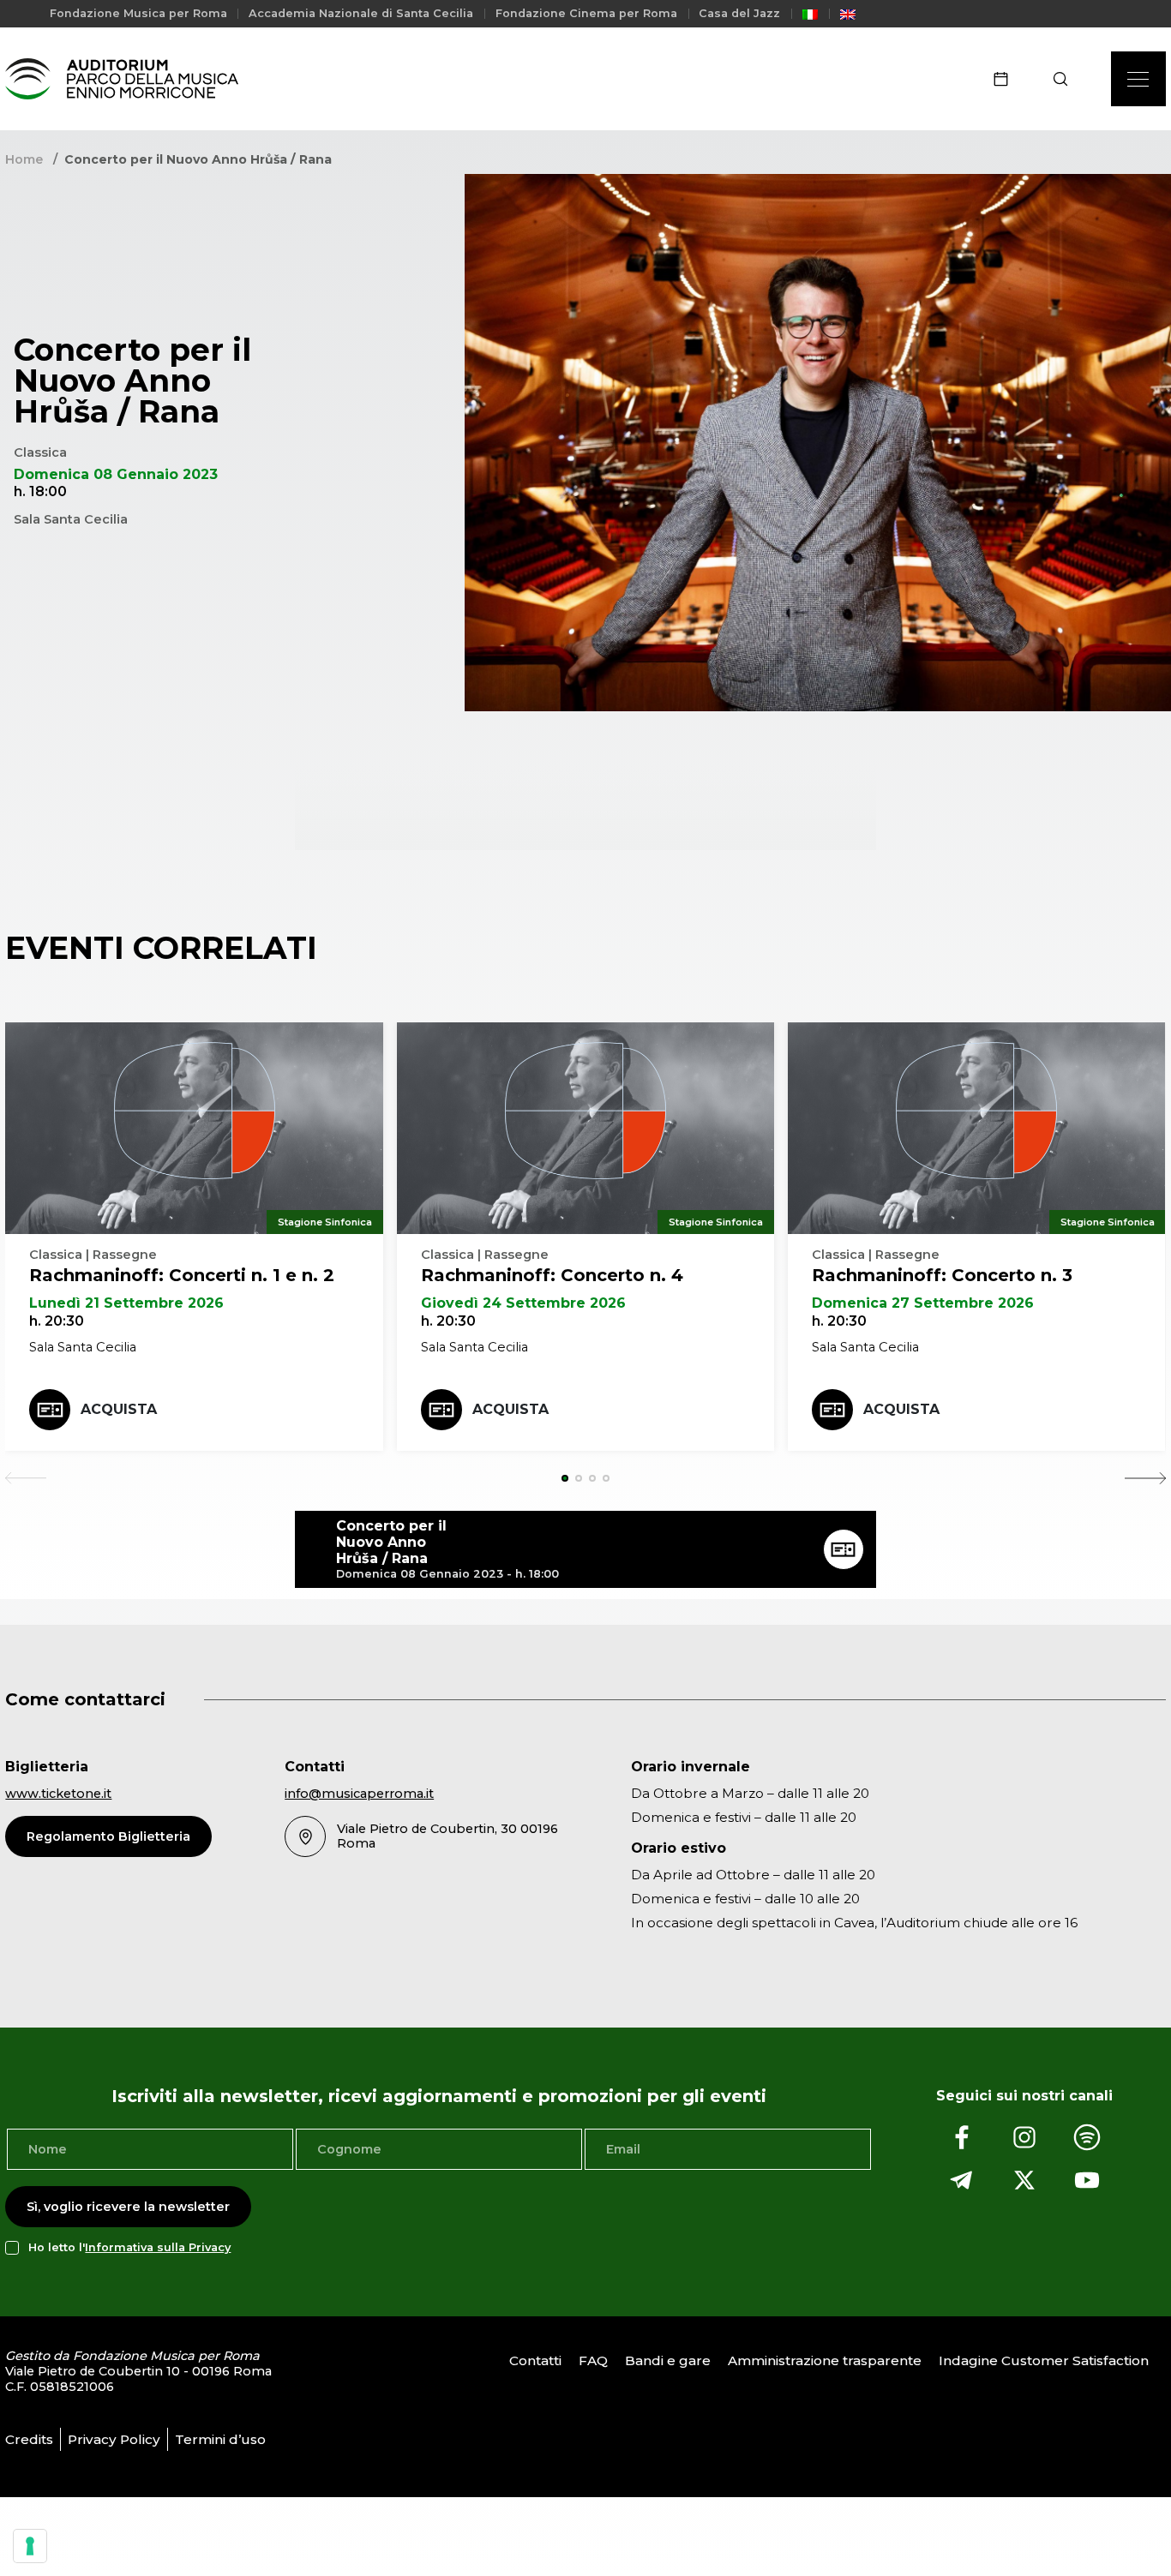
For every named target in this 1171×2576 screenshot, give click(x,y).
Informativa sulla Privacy (158, 2247)
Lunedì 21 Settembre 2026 (126, 1303)
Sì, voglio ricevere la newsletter (128, 2207)
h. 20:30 (57, 1321)
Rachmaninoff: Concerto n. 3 (942, 1275)
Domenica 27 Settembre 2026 (923, 1303)
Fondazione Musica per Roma (138, 13)
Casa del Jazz (739, 13)
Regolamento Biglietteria (108, 1836)
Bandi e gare (668, 2360)
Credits (29, 2439)
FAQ (593, 2360)
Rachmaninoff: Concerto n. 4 (552, 1275)
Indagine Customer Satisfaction (1044, 2360)
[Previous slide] (26, 1478)
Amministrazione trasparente (825, 2360)
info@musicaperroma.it (359, 1794)
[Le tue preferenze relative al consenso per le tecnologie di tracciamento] (30, 2546)
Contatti (535, 2360)
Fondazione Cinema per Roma (586, 13)
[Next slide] (1145, 1478)
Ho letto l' (129, 2247)
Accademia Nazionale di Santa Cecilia (361, 13)
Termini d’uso (220, 2439)
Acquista (119, 1409)
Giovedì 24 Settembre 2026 (523, 1303)
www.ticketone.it (58, 1794)
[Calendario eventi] (1006, 79)
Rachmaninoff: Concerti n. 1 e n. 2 (182, 1275)
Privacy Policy (114, 2439)
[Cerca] (1066, 79)
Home (24, 159)
